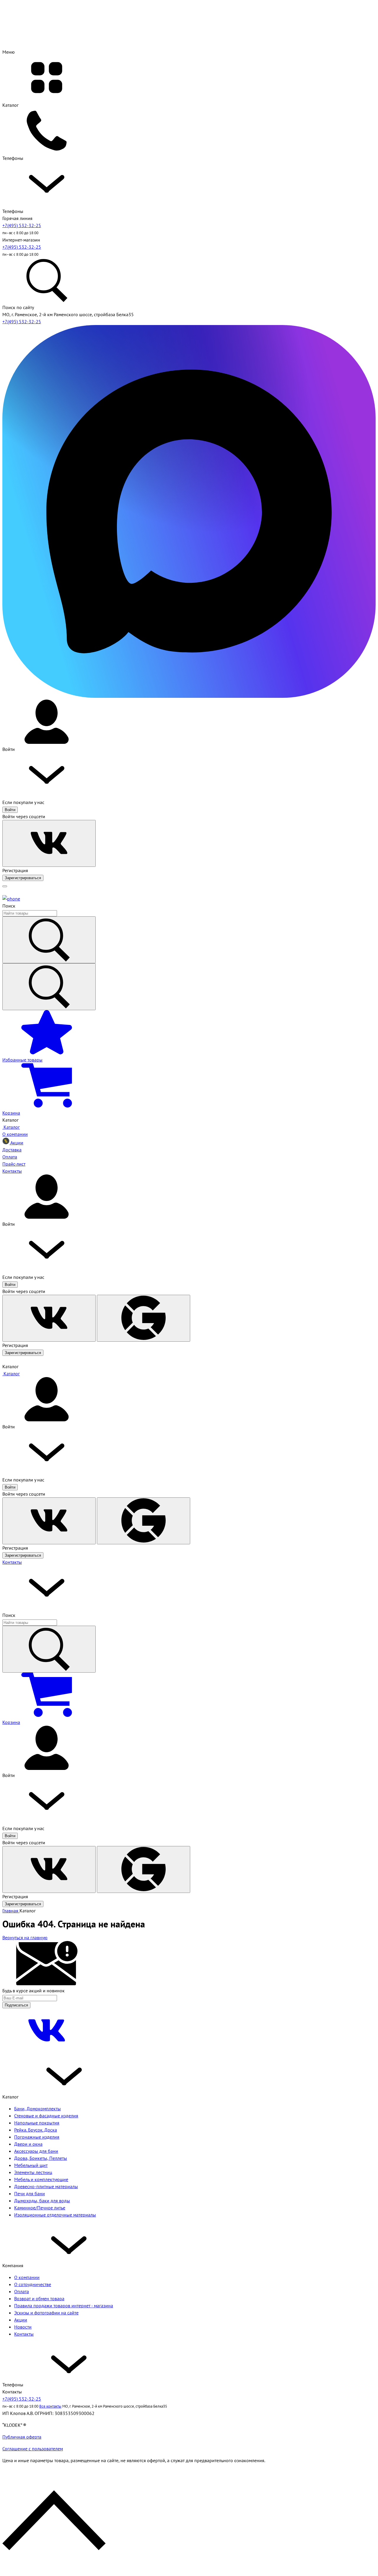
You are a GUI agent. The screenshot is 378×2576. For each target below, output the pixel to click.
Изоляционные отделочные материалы (55, 2215)
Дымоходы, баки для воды (42, 2201)
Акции (21, 2320)
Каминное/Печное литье (40, 2208)
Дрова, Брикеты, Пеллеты (41, 2158)
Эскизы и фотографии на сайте (46, 2313)
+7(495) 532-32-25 (22, 225)
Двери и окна (28, 2144)
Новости (23, 2327)
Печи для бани (30, 2193)
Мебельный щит (31, 2165)
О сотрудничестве (33, 2284)
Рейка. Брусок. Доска (36, 2130)
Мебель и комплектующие (41, 2179)
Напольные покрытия (37, 2123)
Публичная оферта (22, 2437)
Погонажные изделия (37, 2137)
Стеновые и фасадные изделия (46, 2116)
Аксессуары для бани (36, 2151)
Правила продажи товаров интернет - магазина (64, 2306)
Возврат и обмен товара (39, 2298)
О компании (27, 2277)
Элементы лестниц (33, 2172)
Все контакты (50, 2406)
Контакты (12, 1562)
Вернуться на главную (25, 1937)
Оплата (22, 2291)
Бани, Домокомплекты (38, 2109)
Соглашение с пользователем (33, 2449)
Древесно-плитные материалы (46, 2186)
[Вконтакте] (47, 2051)
